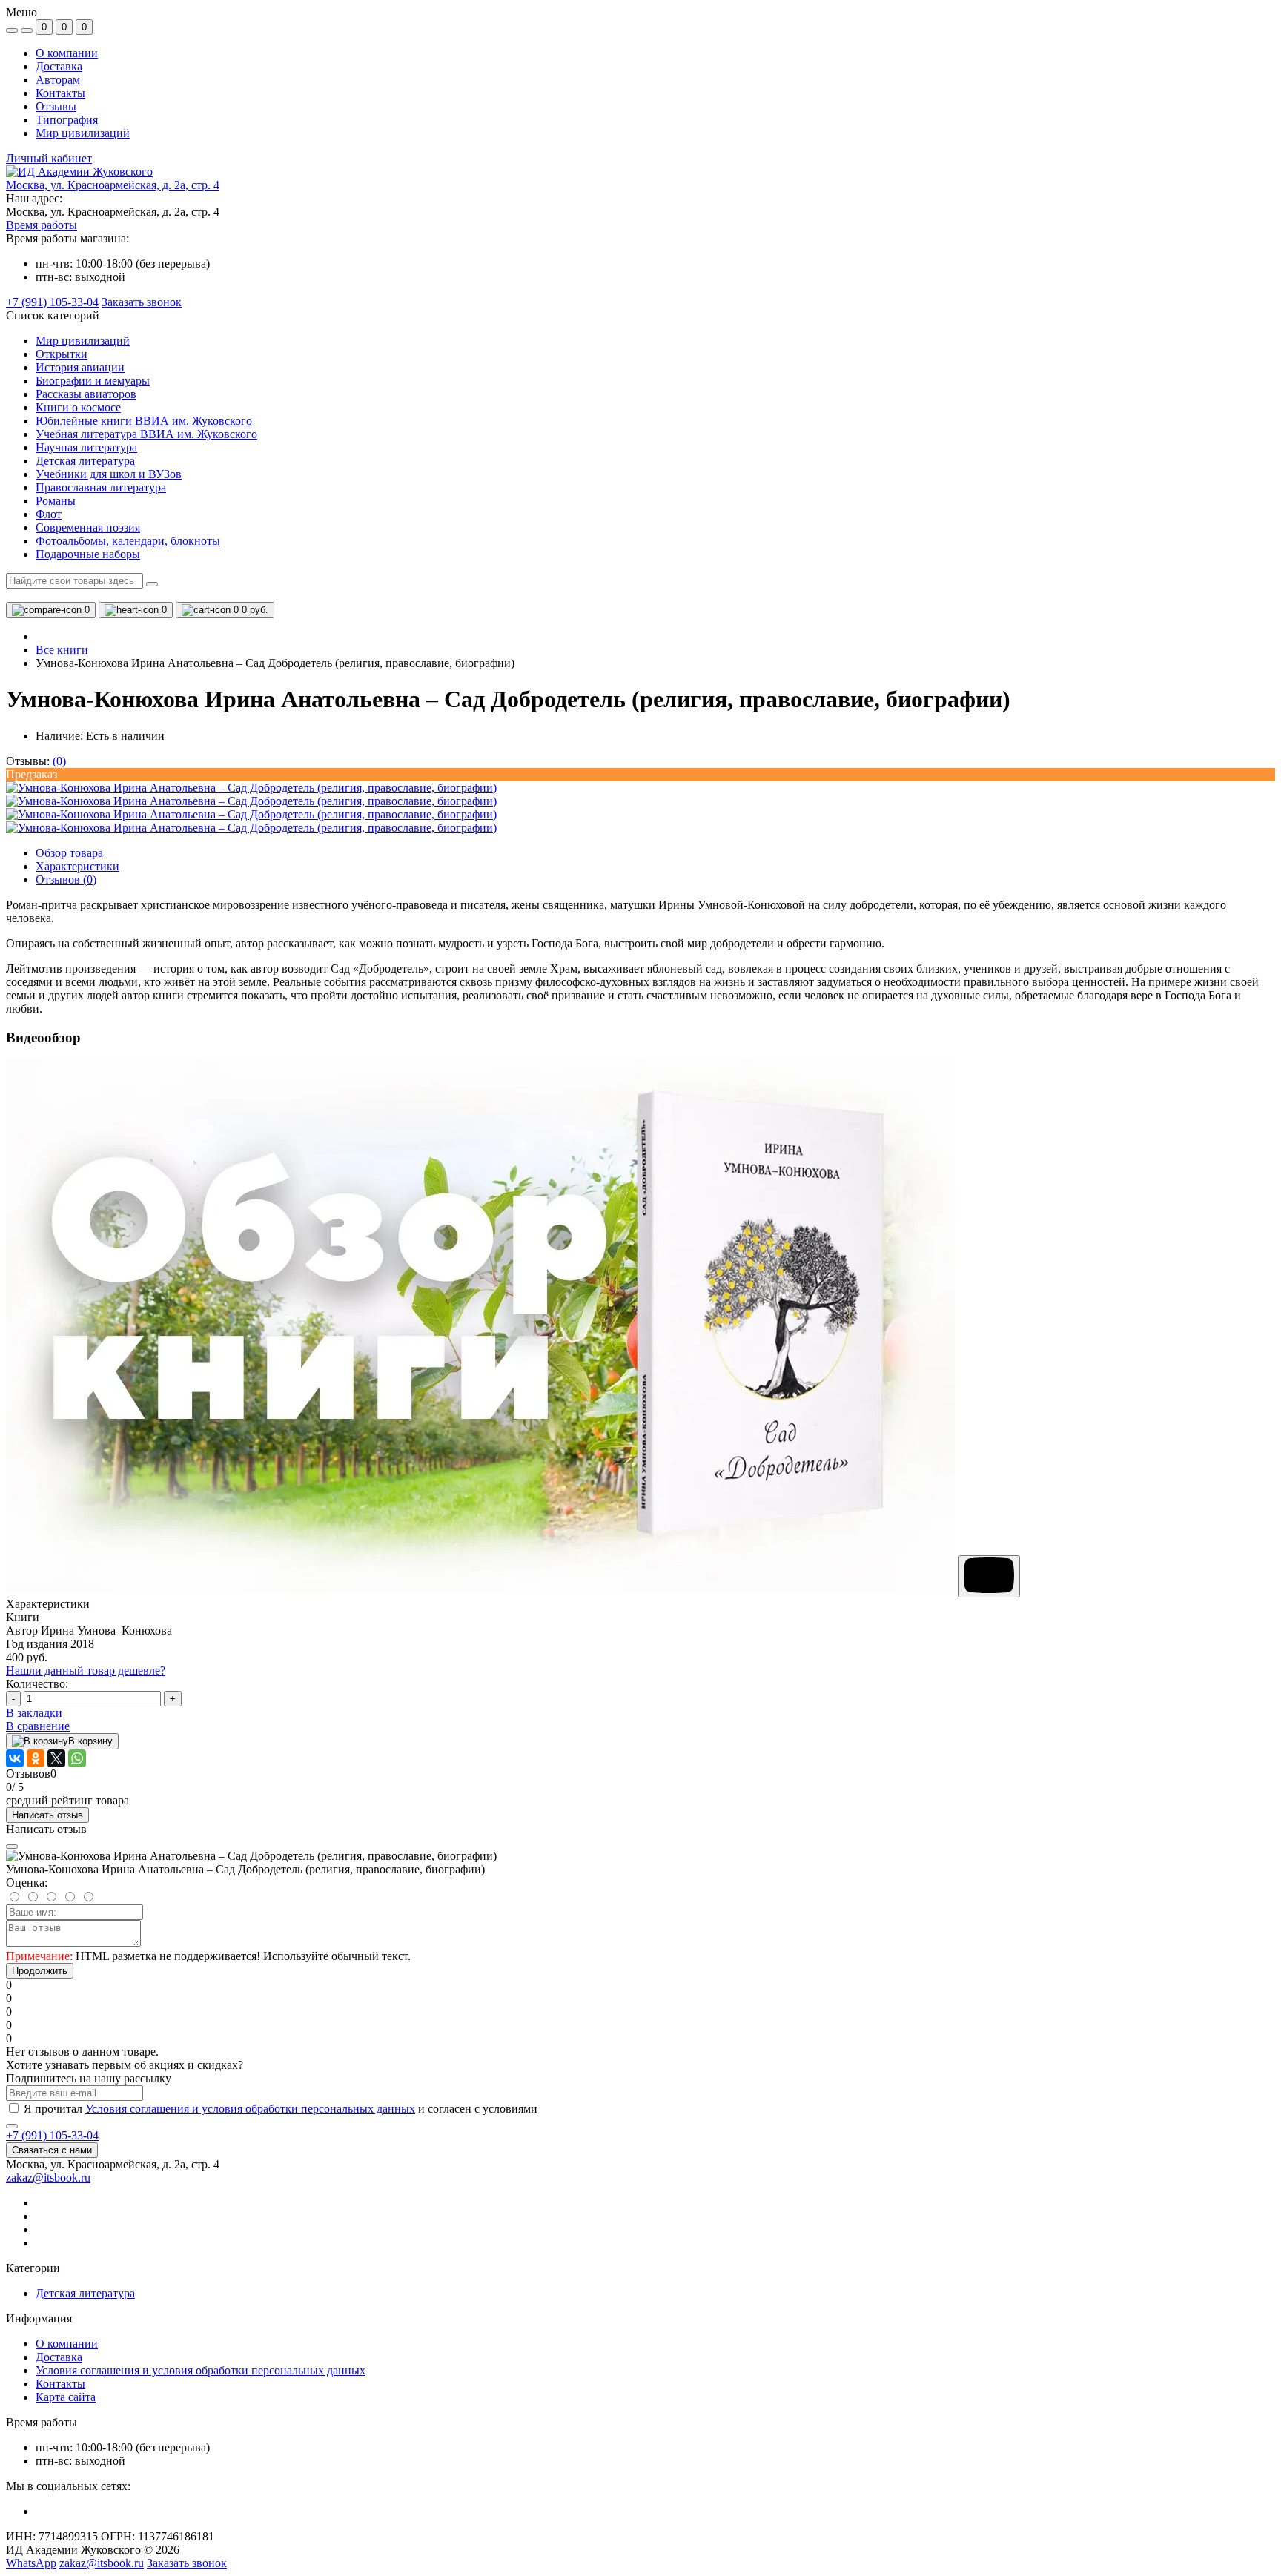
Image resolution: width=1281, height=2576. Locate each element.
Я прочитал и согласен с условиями (281, 2109)
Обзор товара (69, 853)
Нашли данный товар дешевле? (86, 1671)
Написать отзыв (47, 1815)
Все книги (62, 650)
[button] (113, 185)
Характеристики (77, 866)
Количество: (37, 1684)
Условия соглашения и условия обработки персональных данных (250, 2109)
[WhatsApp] (77, 1758)
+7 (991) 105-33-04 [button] (52, 2135)
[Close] (12, 1847)
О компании (67, 53)
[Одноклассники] (36, 1758)
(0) (59, 761)
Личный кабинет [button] (49, 158)
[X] (56, 1758)
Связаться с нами (52, 2150)
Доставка (59, 66)
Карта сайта (66, 2397)
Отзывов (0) (66, 880)
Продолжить (40, 1971)
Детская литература (85, 2293)
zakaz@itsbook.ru (48, 2178)
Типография (67, 120)
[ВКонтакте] (15, 1758)
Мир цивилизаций (83, 133)
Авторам (58, 80)
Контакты (60, 93)
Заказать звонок (142, 302)
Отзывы (56, 106)
